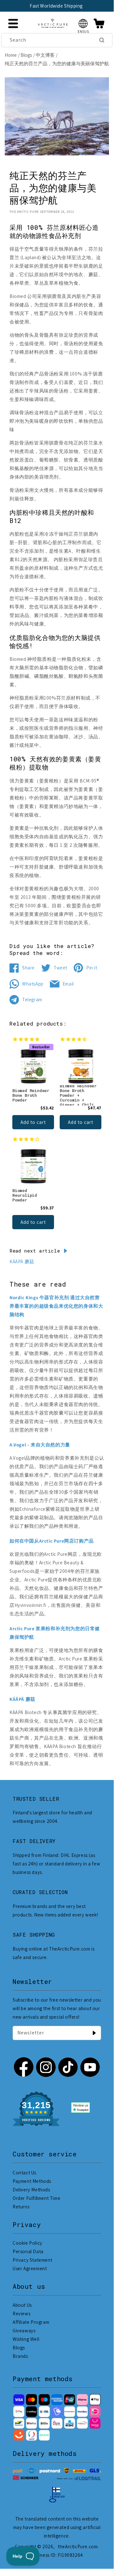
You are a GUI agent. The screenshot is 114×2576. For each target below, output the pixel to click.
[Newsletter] (94, 2033)
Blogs (26, 55)
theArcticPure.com (78, 2547)
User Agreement (30, 2268)
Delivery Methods (31, 2190)
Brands (20, 2356)
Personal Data (28, 2251)
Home (11, 55)
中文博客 (45, 55)
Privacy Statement (32, 2260)
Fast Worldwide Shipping (56, 6)
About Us (22, 2305)
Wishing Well (26, 2339)
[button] (83, 23)
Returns (21, 2207)
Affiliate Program (31, 2322)
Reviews (21, 2314)
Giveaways (24, 2331)
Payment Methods (32, 2181)
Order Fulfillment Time (36, 2198)
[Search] (102, 40)
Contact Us (24, 2173)
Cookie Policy (27, 2243)
